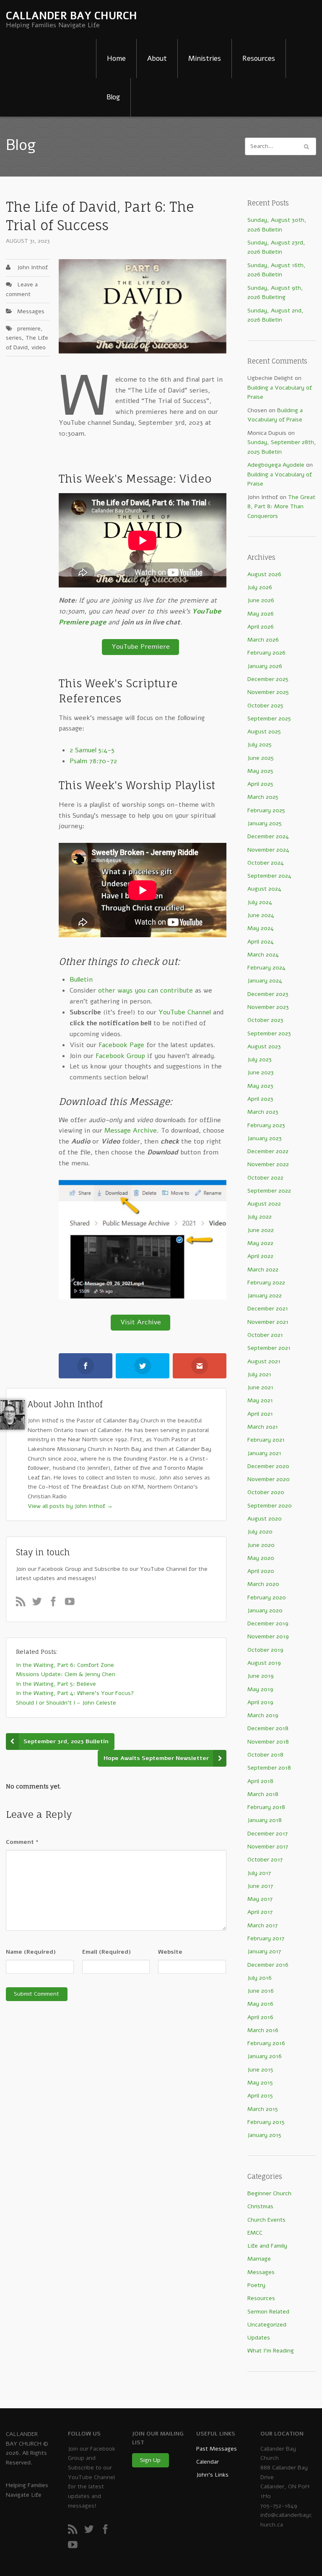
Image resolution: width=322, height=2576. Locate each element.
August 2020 (265, 1519)
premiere (29, 329)
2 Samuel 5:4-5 (92, 750)
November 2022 (268, 1164)
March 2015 (263, 2109)
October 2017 (265, 1860)
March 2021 (263, 1427)
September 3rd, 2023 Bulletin (66, 1741)
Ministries (205, 58)
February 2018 (266, 1807)
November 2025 (268, 692)
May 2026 (261, 614)
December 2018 (268, 1728)
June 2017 (260, 1886)
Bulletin (81, 980)
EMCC (255, 2233)
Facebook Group (120, 1056)
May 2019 (260, 1689)
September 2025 (269, 719)
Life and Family (267, 2246)
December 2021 (268, 1309)
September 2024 (269, 876)
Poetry (256, 2285)
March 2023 (263, 1112)
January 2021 (264, 1453)
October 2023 (265, 1020)
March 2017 (262, 1925)
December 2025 (268, 679)
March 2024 (263, 955)
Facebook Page (121, 1045)
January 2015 (264, 2135)
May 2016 (260, 2004)
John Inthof (32, 267)
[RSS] (23, 1604)
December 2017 (267, 1834)
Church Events (266, 2220)
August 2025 (264, 732)
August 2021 (264, 1361)
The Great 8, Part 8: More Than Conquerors (281, 507)
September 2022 (269, 1191)
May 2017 (260, 1899)
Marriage (259, 2259)
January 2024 (265, 981)
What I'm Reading (271, 2351)
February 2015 (266, 2122)
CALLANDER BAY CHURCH (71, 16)
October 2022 (265, 1178)
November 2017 (268, 1847)
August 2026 (264, 574)
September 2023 (269, 1033)
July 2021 (259, 1374)
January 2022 (265, 1296)
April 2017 (260, 1912)
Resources (259, 58)
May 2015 (260, 2083)
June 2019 (261, 1676)
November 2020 (269, 1479)
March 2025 (263, 797)
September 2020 (270, 1506)
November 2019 (268, 1636)
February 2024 (266, 968)
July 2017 (259, 1873)
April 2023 (260, 1099)
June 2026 (261, 600)
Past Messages (217, 2449)
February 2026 (266, 653)
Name (31, 1952)
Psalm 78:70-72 (93, 761)
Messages (31, 311)
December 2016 (268, 1965)
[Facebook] (56, 1604)
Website (170, 1952)
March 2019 (263, 1715)
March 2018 (263, 1794)
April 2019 (260, 1702)
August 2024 (264, 889)
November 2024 (268, 850)
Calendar (208, 2462)
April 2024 (261, 942)
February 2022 (266, 1283)
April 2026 (261, 627)
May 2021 (260, 1400)
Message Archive (131, 1131)
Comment (22, 1842)
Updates (259, 2338)
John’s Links (212, 2475)
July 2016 (260, 1978)
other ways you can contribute (145, 990)
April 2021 (260, 1414)
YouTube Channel (185, 1012)
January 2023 (265, 1138)
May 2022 (260, 1243)
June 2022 (261, 1230)
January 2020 (265, 1610)
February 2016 (266, 2043)
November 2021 (268, 1322)
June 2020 (261, 1545)
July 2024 (260, 902)
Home (116, 58)
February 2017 (266, 1938)
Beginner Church (269, 2193)
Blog (113, 97)
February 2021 (266, 1440)
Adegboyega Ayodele (276, 465)
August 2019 (264, 1663)
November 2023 (268, 1007)
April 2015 (260, 2096)
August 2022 (264, 1204)
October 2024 (266, 863)
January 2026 (265, 666)
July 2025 (260, 745)
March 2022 (263, 1270)
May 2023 (260, 1086)
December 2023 (268, 994)
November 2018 (268, 1742)
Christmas (260, 2206)
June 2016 (261, 1991)
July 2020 (260, 1532)
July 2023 (260, 1059)
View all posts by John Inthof (70, 1506)
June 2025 (261, 758)
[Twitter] (40, 1604)
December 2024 (268, 836)
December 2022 (268, 1151)
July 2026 (260, 587)
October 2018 (265, 1755)
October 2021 (265, 1335)
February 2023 (266, 1125)
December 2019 (268, 1623)
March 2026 (263, 640)
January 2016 (265, 2056)
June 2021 (260, 1387)
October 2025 (265, 706)
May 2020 (261, 1558)
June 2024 (261, 915)
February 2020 (267, 1597)
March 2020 (263, 1584)
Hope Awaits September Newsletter (156, 1758)
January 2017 (264, 1951)
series (14, 338)
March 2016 (263, 2030)
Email (106, 1952)
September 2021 (269, 1348)
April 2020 (261, 1571)
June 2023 (261, 1072)
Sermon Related (268, 2312)
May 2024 (261, 928)
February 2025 (266, 810)
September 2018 (269, 1768)
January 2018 (265, 1820)
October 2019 (265, 1650)
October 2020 (266, 1492)
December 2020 (268, 1466)
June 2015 (260, 2070)
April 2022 (260, 1256)
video (39, 347)
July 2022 (260, 1217)
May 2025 (260, 771)
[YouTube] (72, 1604)
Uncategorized (267, 2325)
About (157, 58)
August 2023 (264, 1046)
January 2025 (265, 823)
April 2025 (260, 784)
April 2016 (260, 2017)
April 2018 (260, 1781)
